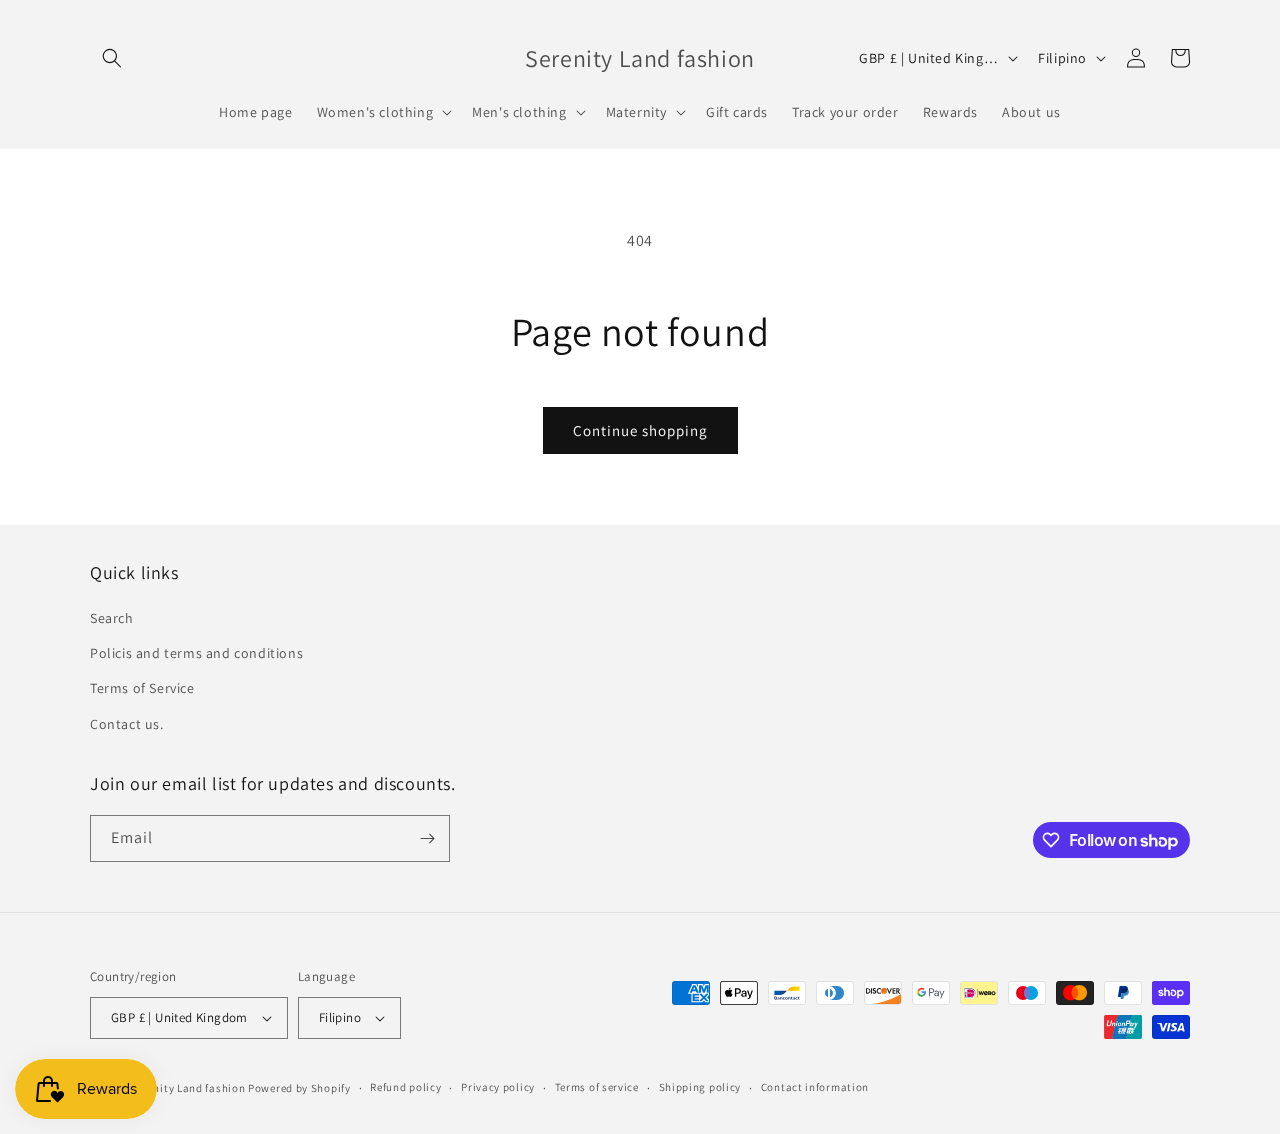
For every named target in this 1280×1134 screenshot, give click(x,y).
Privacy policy (498, 1087)
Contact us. (127, 724)
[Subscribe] (427, 838)
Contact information (815, 1087)
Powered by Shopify (299, 1088)
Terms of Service (142, 688)
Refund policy (405, 1087)
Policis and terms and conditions (196, 653)
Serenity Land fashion (188, 1088)
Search (112, 618)
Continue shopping (640, 430)
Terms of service (597, 1087)
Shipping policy (700, 1087)
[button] (112, 58)
